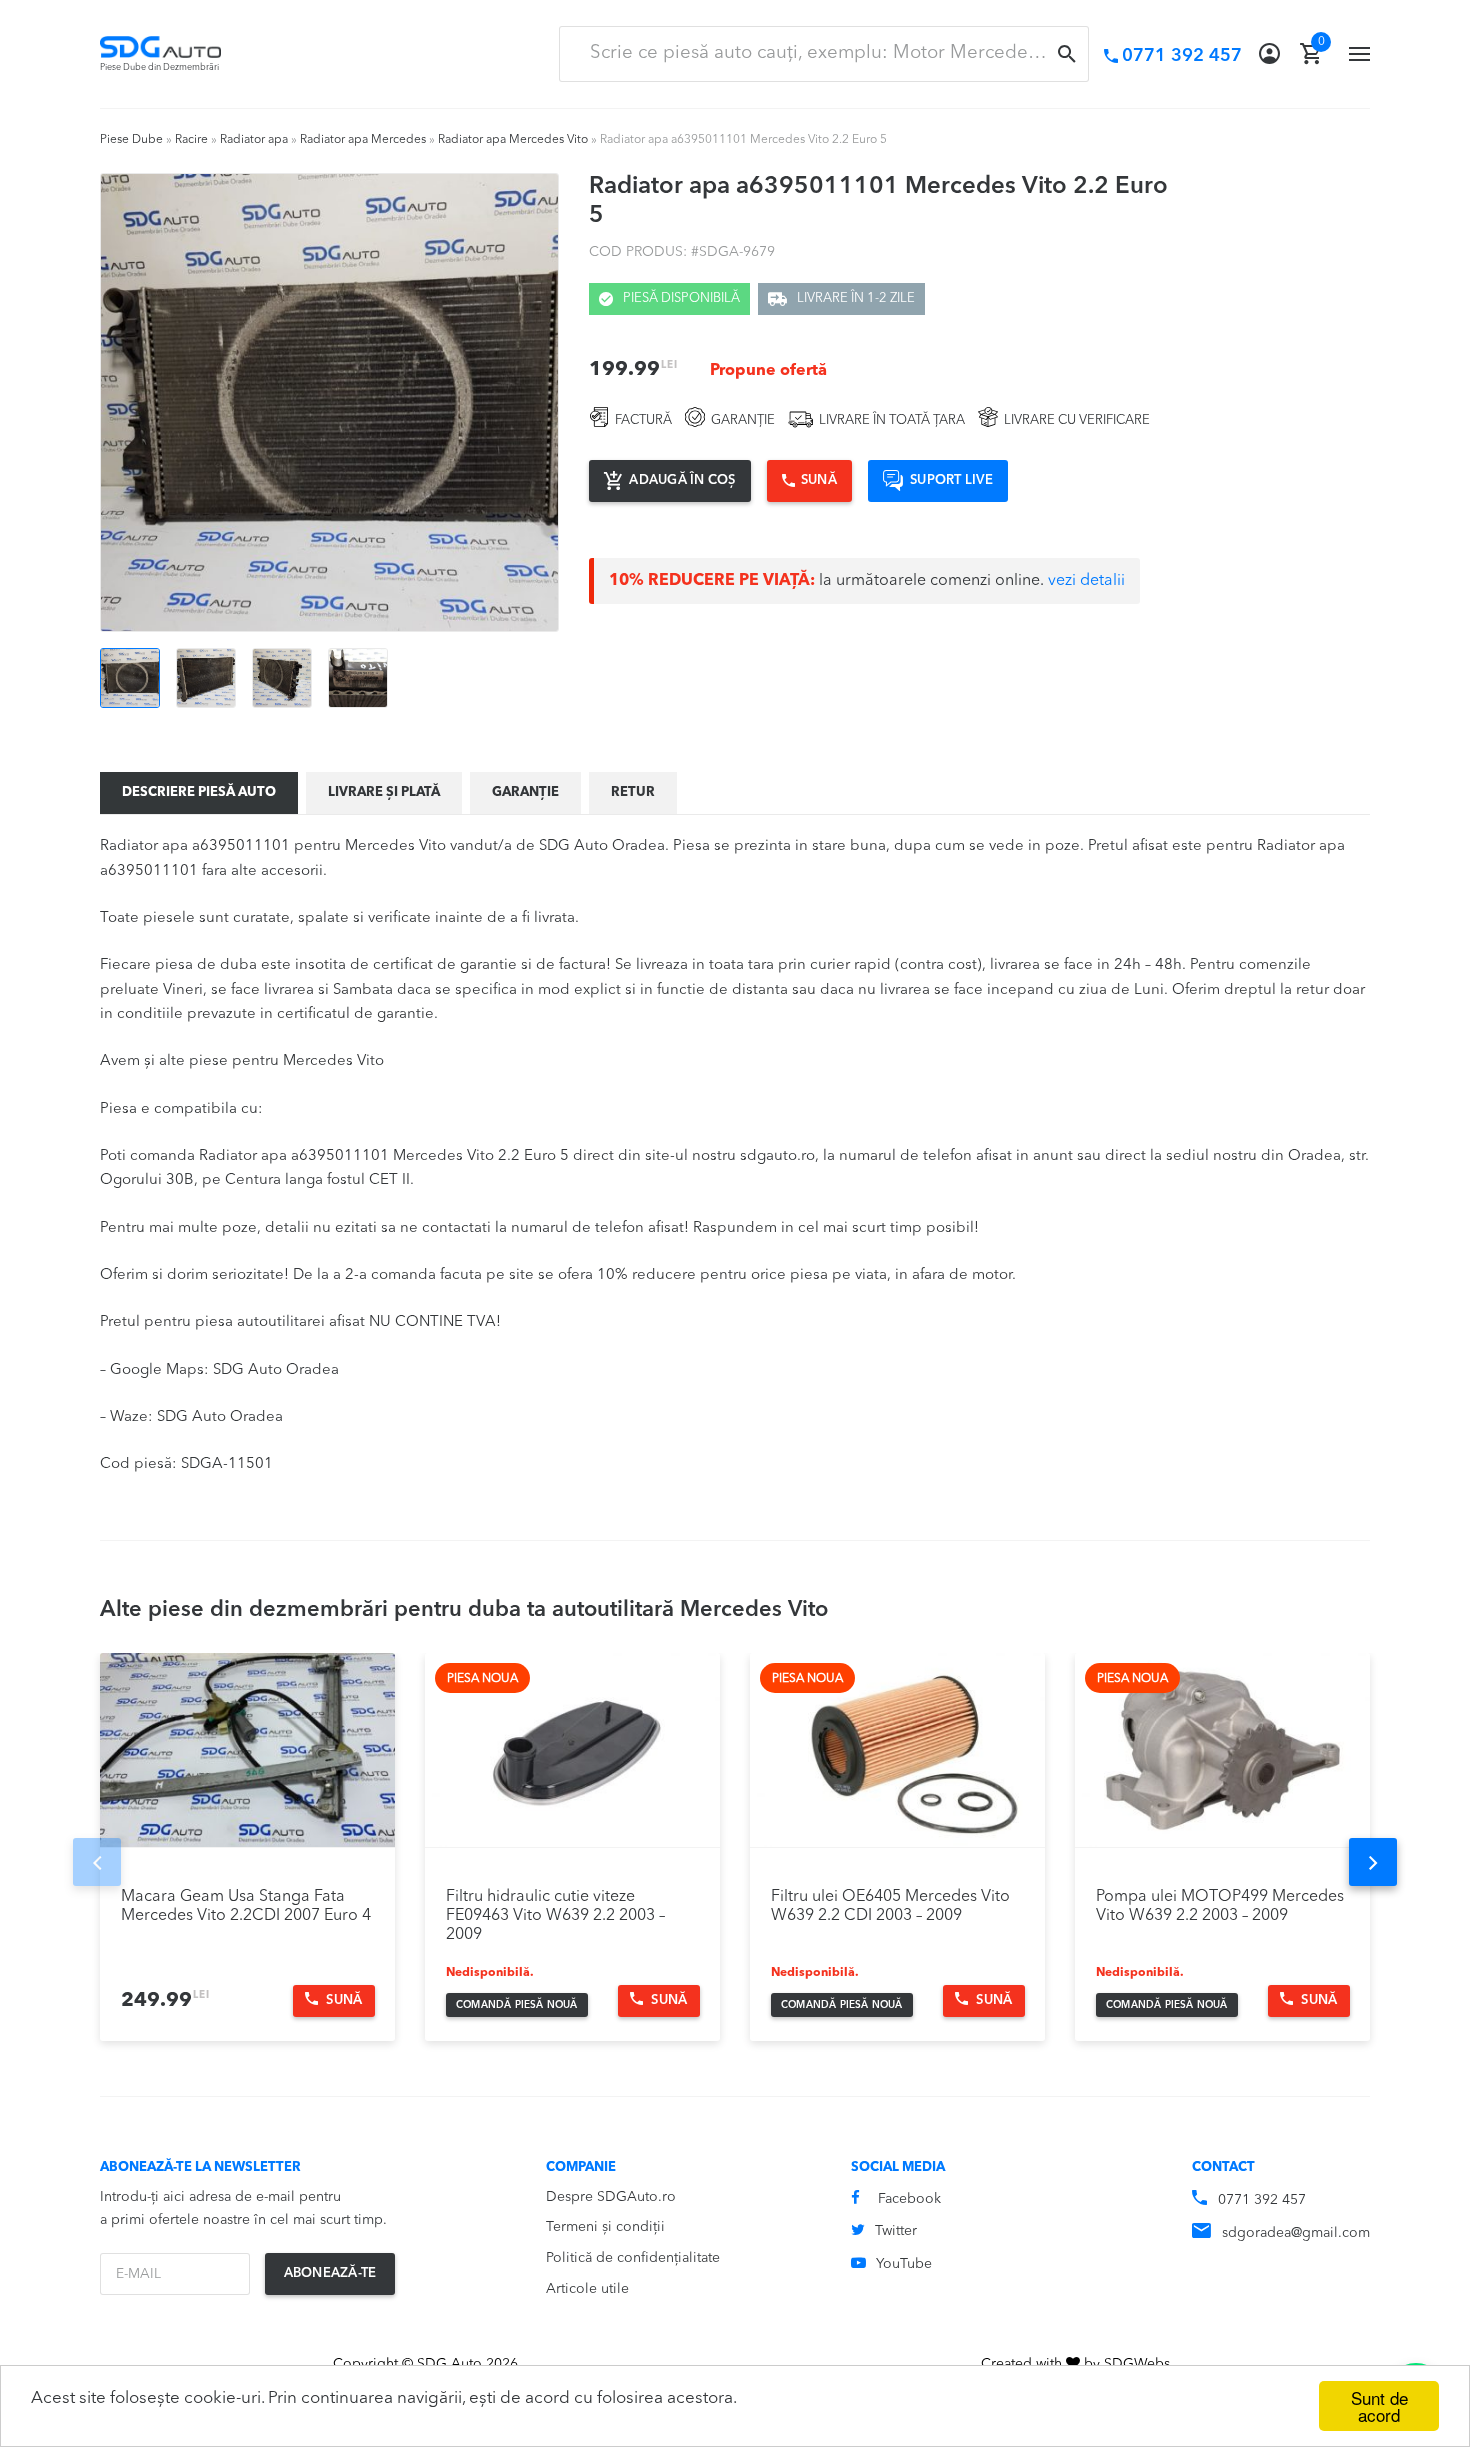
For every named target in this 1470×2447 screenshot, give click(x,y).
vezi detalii (1086, 581)
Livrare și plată (384, 792)
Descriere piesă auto (199, 792)
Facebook (909, 2199)
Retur (633, 792)
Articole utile (587, 2289)
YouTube (904, 2264)
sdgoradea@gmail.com (1296, 2233)
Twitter (896, 2231)
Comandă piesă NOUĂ (517, 2005)
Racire (191, 140)
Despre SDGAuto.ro (611, 2197)
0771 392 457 (1262, 2200)
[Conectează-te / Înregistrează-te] (1269, 54)
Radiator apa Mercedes (363, 140)
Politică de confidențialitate (633, 2258)
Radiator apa (254, 140)
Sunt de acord (1379, 2406)
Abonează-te (330, 2273)
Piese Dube (131, 140)
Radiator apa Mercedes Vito (513, 140)
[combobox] (824, 54)
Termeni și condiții (605, 2227)
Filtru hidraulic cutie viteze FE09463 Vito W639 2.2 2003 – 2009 (555, 1916)
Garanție (525, 792)
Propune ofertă (768, 371)
